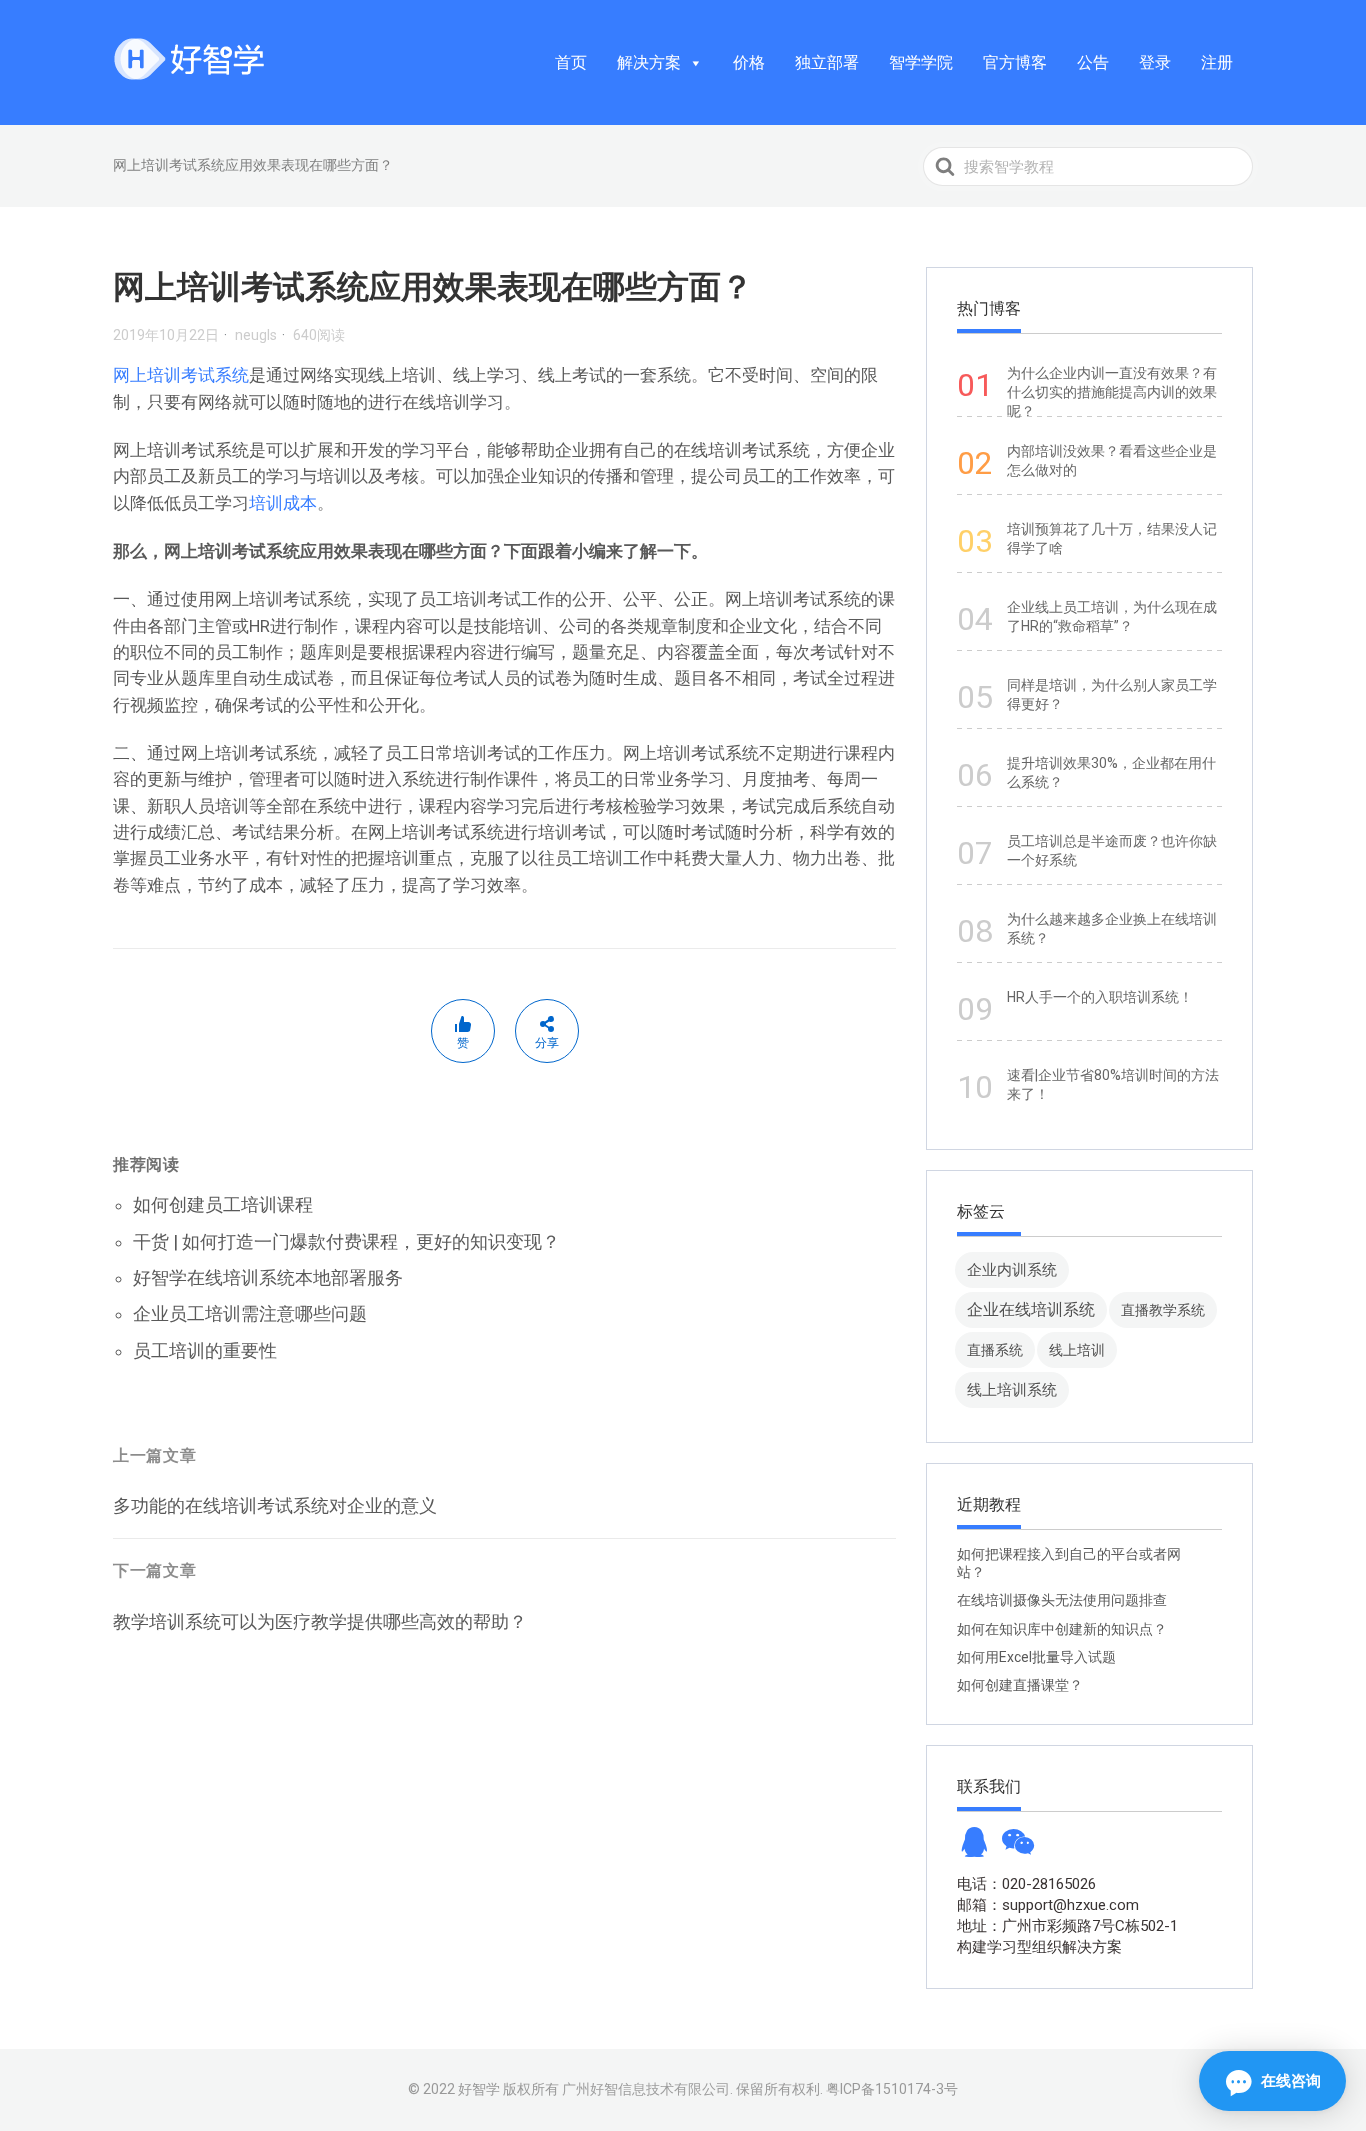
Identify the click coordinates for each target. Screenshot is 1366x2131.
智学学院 (921, 62)
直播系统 (995, 1350)
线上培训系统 (1012, 1389)
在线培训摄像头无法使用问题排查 (1062, 1600)
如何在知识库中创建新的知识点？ (1062, 1629)
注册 (1217, 62)
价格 (749, 62)
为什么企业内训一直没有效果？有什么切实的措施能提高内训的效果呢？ (1112, 392)
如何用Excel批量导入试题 (1036, 1657)
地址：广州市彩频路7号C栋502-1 (1067, 1926)
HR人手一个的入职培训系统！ (1100, 997)
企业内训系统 (1012, 1269)
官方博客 (1015, 62)
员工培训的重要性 (205, 1350)
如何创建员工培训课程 (223, 1204)
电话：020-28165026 (1026, 1884)
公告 (1093, 62)
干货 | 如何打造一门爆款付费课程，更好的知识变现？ (346, 1241)
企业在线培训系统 (1031, 1309)
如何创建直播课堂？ (1020, 1685)
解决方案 (649, 62)
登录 (1155, 62)
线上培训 (1077, 1350)
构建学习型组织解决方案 (1039, 1947)
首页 (571, 62)
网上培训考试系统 (181, 375)
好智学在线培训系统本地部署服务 (268, 1277)
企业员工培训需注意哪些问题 (250, 1313)
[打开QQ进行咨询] (974, 1848)
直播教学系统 (1163, 1310)
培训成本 (283, 503)
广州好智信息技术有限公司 (646, 2089)
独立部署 (827, 62)
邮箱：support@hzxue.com (1048, 1905)
